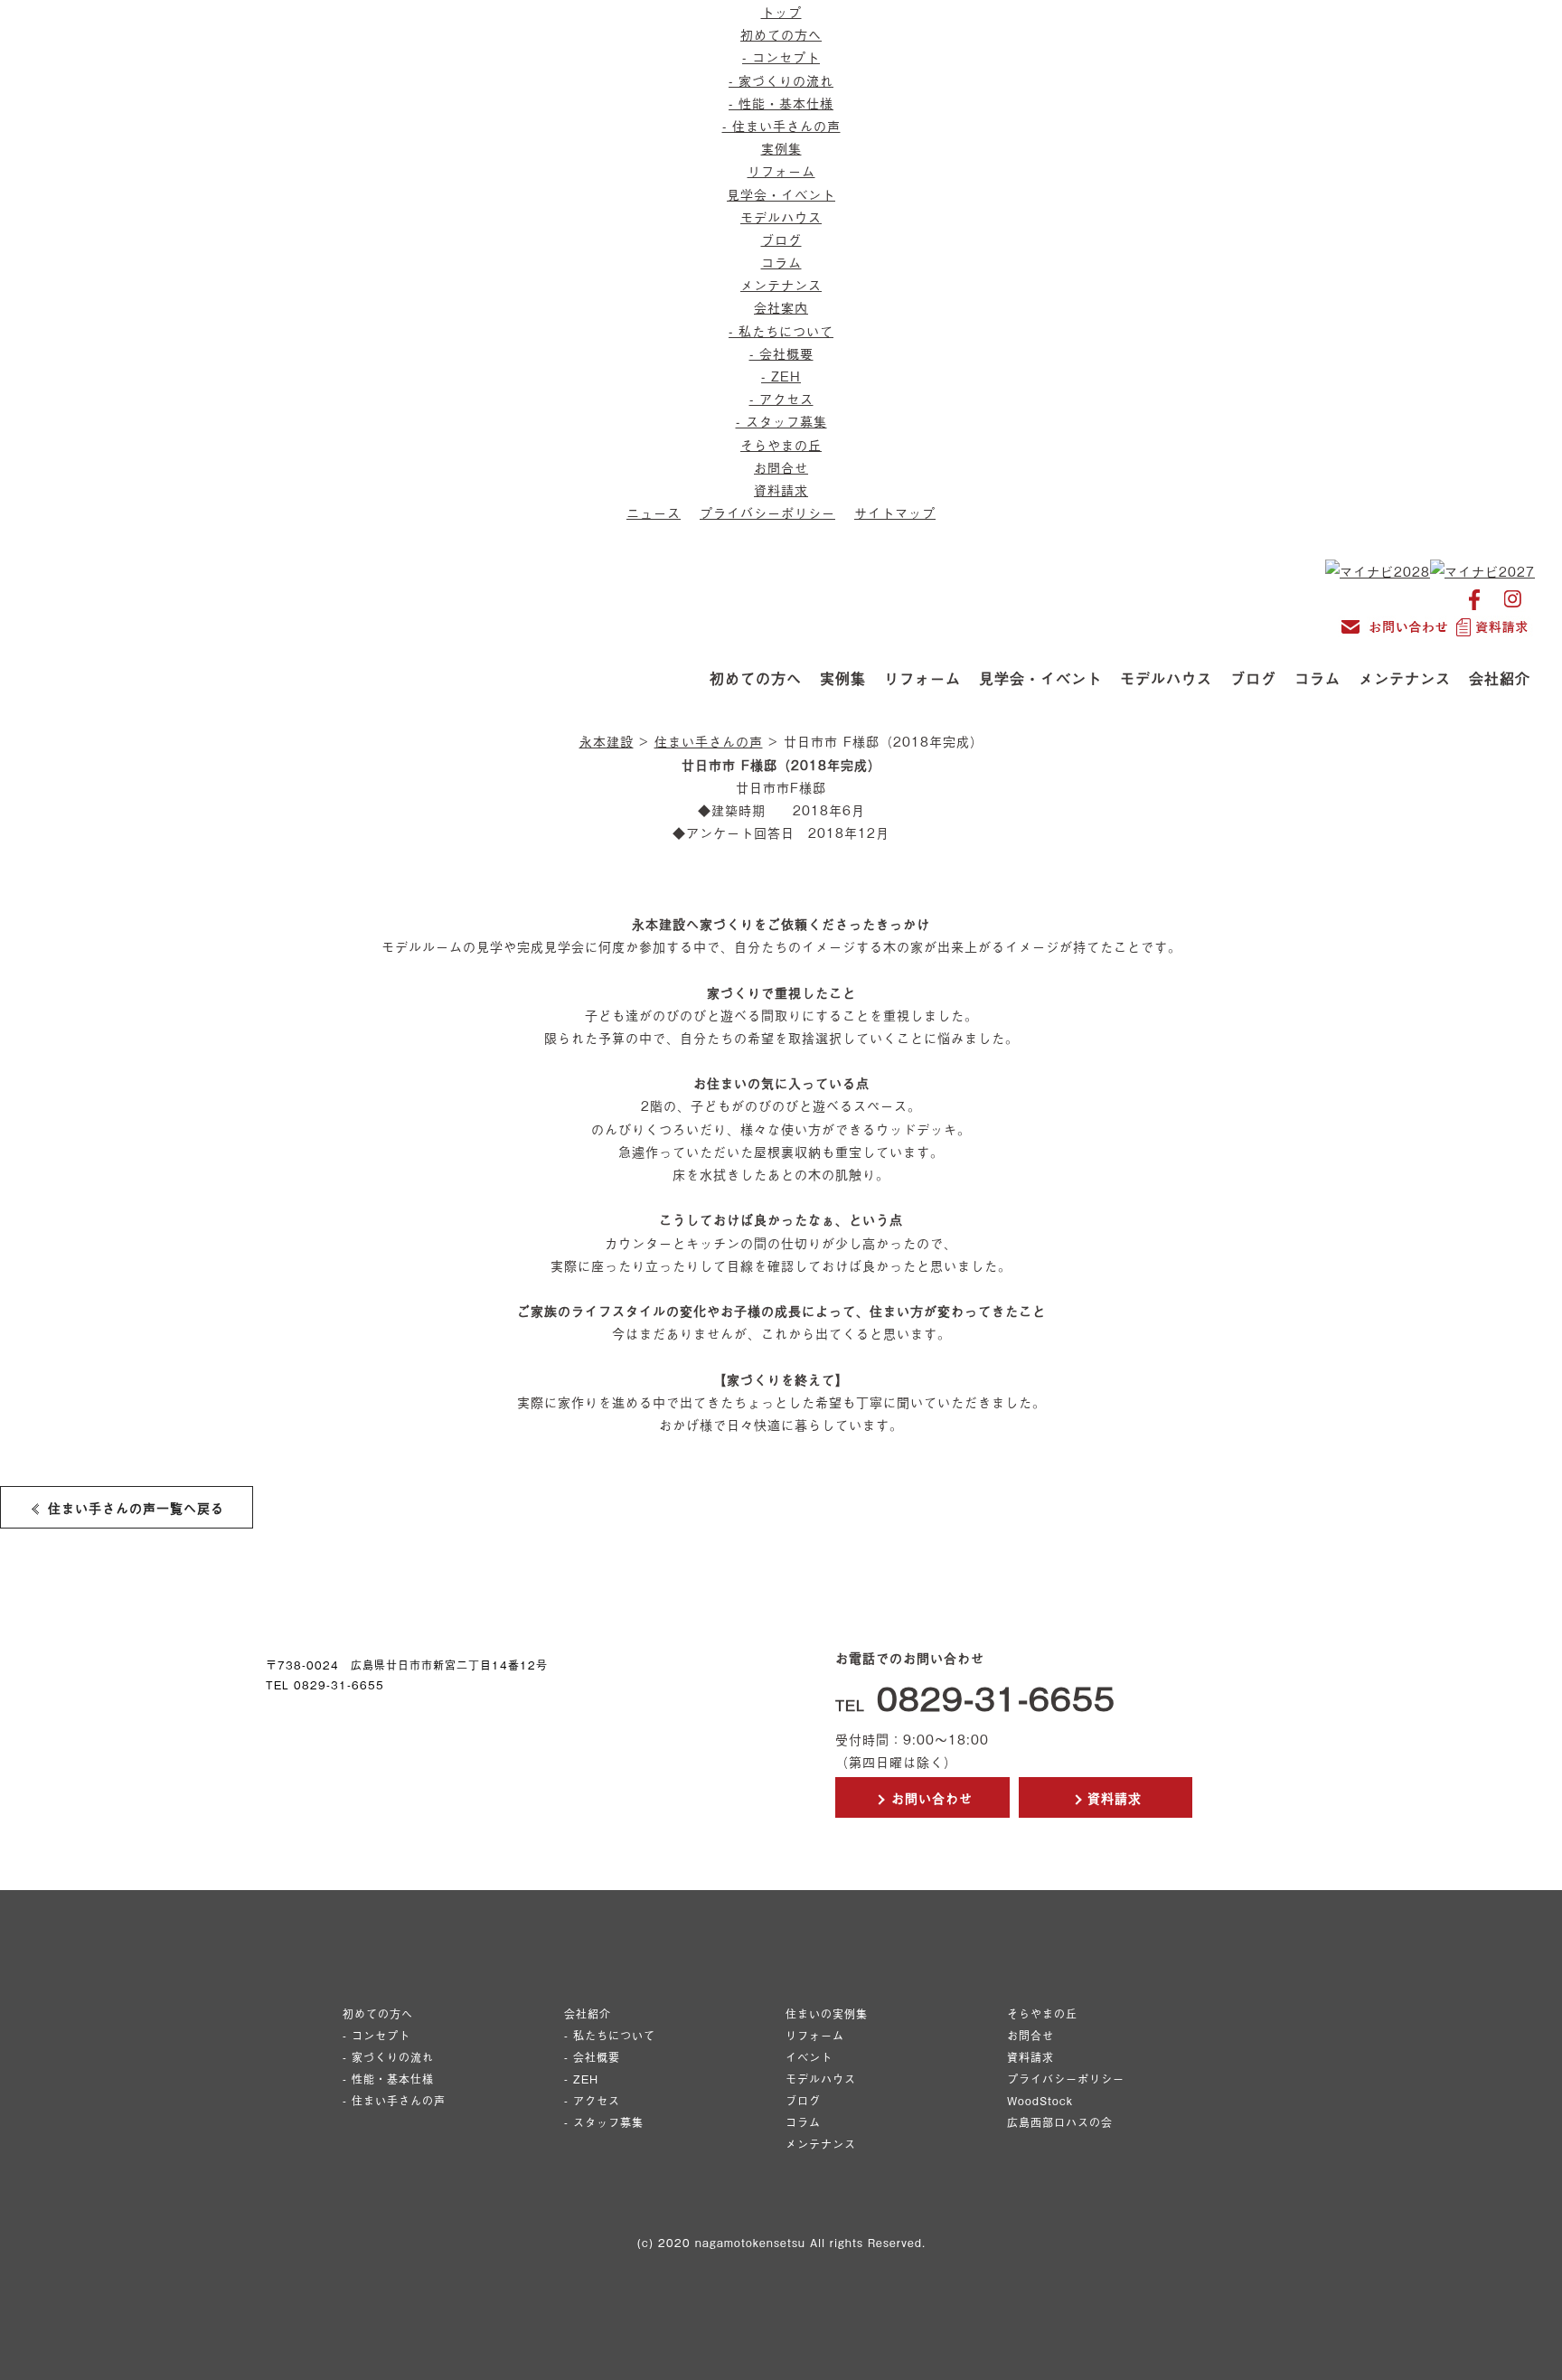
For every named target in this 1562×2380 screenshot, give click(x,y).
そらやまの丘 (781, 444)
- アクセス (781, 398)
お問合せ (781, 467)
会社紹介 (1500, 678)
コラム (781, 262)
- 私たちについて (781, 330)
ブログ (781, 239)
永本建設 (607, 741)
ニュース (654, 512)
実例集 (781, 148)
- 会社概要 (781, 353)
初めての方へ (781, 34)
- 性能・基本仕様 (781, 103)
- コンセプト (781, 56)
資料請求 (781, 489)
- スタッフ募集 (781, 421)
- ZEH (781, 376)
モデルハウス (781, 216)
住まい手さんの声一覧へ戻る (133, 1507)
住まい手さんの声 (709, 741)
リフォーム (781, 170)
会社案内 (781, 307)
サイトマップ (895, 512)
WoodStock (1040, 2101)
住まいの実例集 (827, 2014)
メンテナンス (781, 284)
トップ (781, 11)
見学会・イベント (781, 194)
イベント (809, 2057)
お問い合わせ (929, 1797)
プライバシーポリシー (767, 512)
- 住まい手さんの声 (781, 125)
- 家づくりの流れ (781, 80)
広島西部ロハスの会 (1060, 2122)
